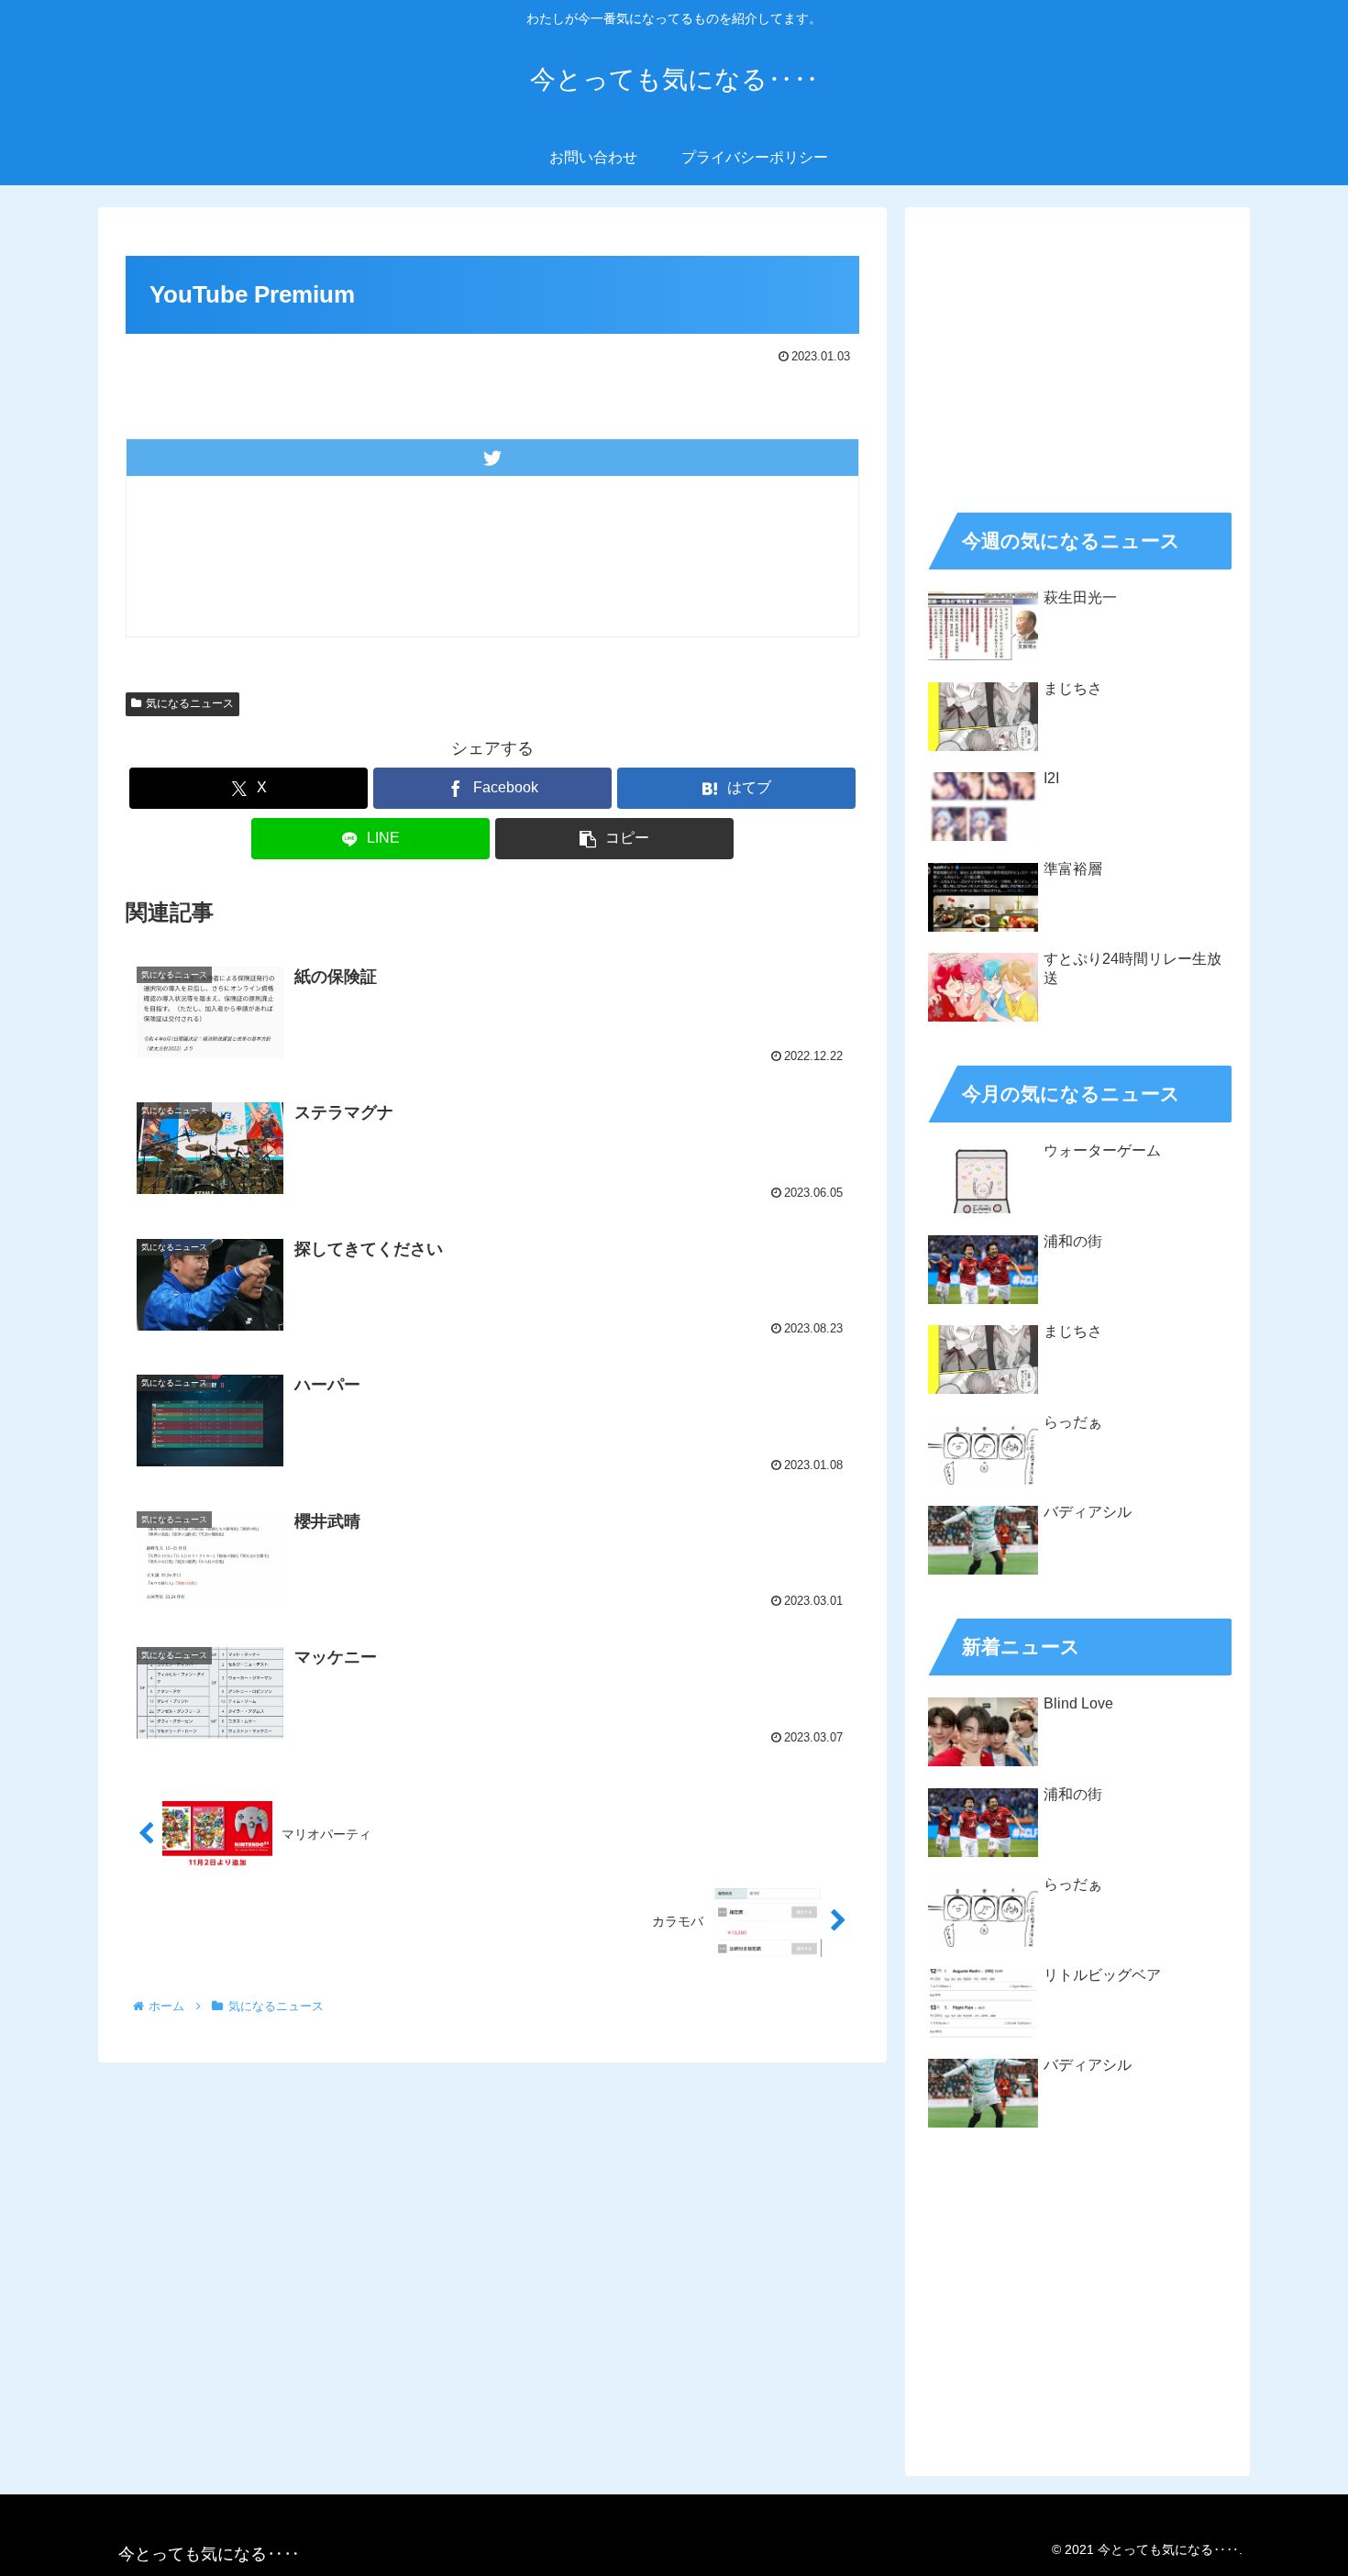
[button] (614, 839)
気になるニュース (190, 703)
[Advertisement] (1077, 354)
